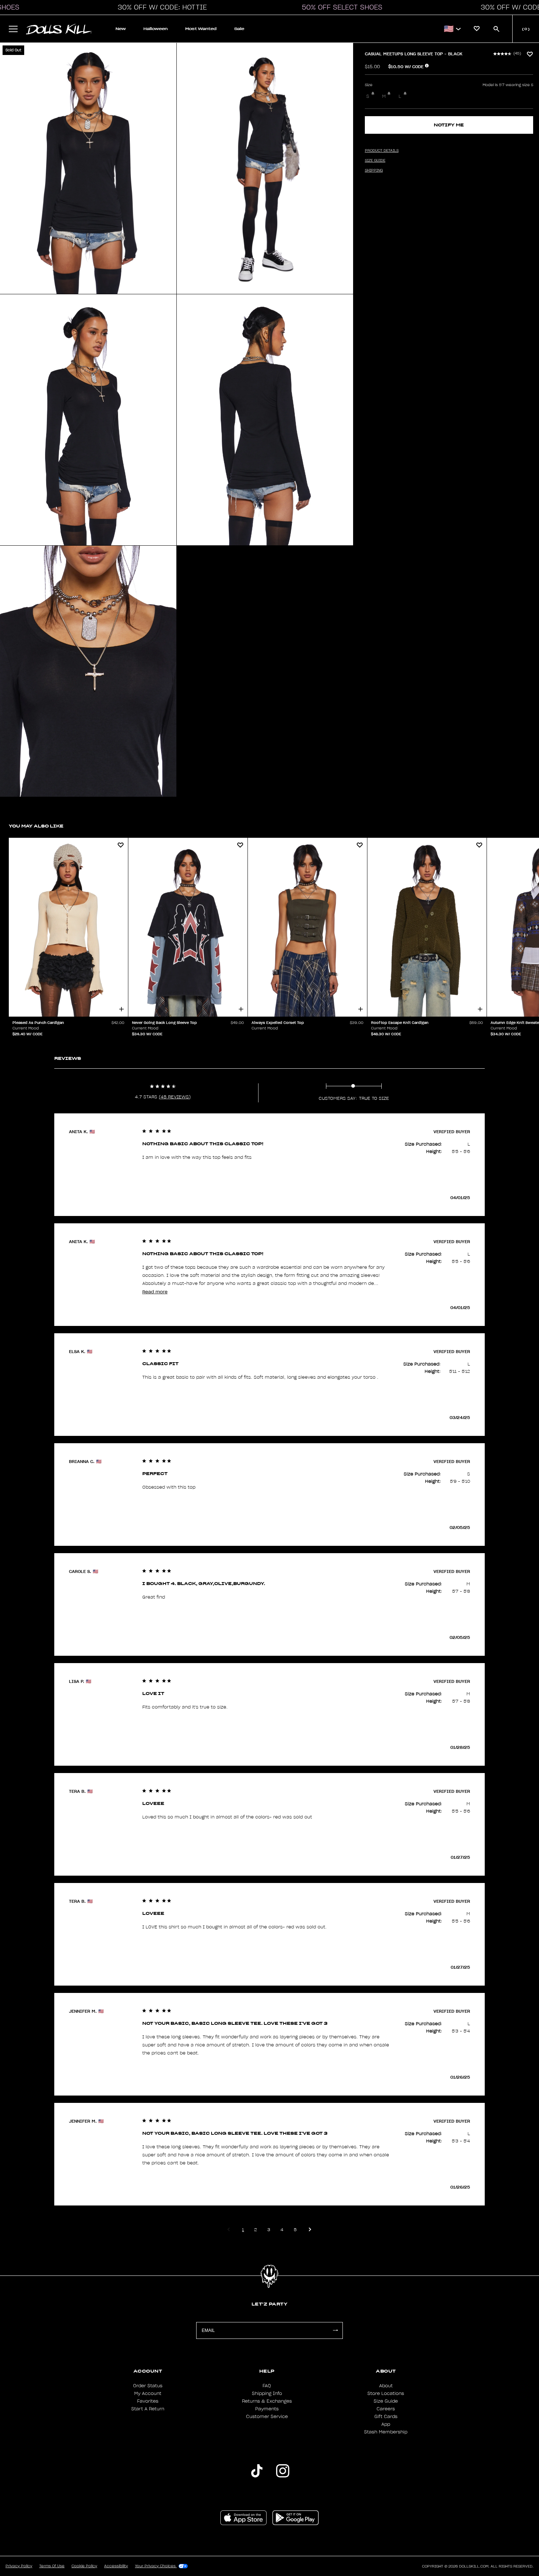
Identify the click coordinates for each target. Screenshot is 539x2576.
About (386, 2386)
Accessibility (116, 2566)
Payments (267, 2409)
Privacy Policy (19, 2566)
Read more (155, 1292)
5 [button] (295, 2229)
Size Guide (386, 2401)
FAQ (267, 2386)
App (386, 2424)
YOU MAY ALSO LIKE (36, 826)
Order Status (148, 2386)
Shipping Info (267, 2393)
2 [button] (256, 2229)
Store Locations (386, 2393)
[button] (160, 7)
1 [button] (243, 2229)
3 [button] (269, 2229)
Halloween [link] (155, 29)
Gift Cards (386, 2417)
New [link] (121, 29)
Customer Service (267, 2417)
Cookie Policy (84, 2566)
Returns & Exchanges (267, 2401)
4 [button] (282, 2229)
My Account (148, 2393)
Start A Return (148, 2409)
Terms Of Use (52, 2566)
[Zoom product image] (88, 168)
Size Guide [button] (375, 161)
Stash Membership (386, 2432)
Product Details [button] (382, 151)
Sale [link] (239, 29)
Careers (386, 2409)
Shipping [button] (374, 170)
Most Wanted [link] (201, 29)
